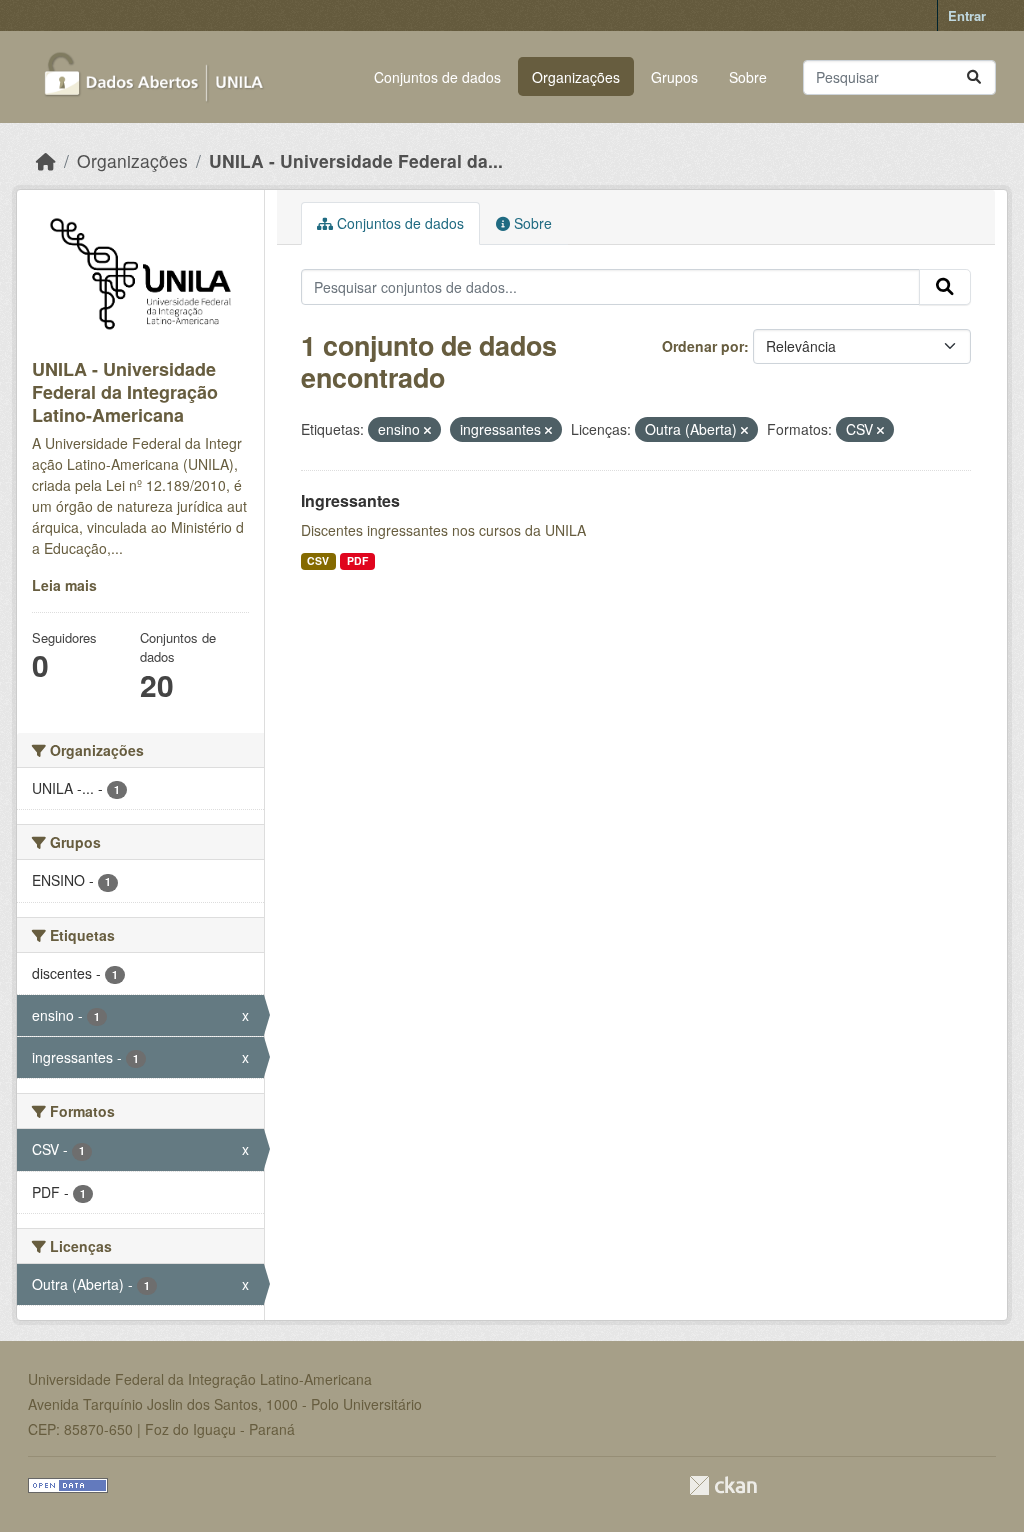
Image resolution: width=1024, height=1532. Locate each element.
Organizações (576, 77)
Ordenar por (703, 346)
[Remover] (427, 430)
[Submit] (974, 77)
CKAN (723, 1485)
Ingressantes (350, 500)
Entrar (967, 15)
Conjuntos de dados (437, 77)
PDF (357, 560)
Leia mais (64, 585)
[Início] (46, 160)
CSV (318, 560)
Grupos (674, 77)
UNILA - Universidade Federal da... (356, 160)
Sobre (748, 77)
